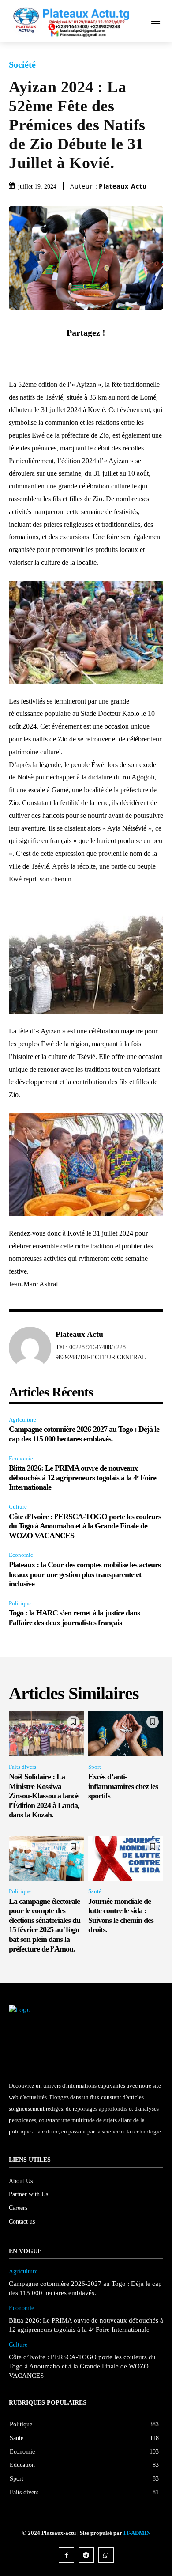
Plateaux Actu (123, 186)
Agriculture (22, 1420)
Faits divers (22, 1767)
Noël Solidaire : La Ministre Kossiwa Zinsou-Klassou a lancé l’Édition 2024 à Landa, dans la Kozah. (44, 1796)
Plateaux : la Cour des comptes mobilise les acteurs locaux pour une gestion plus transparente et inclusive (85, 1574)
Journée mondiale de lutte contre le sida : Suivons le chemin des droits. (121, 1916)
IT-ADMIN (137, 2533)
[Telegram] (86, 2555)
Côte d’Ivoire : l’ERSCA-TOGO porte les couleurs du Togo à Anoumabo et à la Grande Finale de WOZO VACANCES (85, 1526)
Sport (95, 1767)
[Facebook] (56, 353)
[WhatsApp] (116, 353)
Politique (20, 1603)
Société (22, 64)
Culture (18, 1507)
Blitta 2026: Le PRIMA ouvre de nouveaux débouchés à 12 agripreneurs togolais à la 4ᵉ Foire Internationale (82, 1477)
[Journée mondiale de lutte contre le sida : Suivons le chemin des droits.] (126, 1858)
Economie (21, 1458)
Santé (95, 1891)
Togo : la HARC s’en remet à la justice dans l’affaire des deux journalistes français (74, 1618)
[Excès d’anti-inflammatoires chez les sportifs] (126, 1734)
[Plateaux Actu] (30, 1348)
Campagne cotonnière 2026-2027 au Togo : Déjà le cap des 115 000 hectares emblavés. (84, 1434)
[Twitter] (76, 353)
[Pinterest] (96, 353)
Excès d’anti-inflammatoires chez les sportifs (123, 1786)
